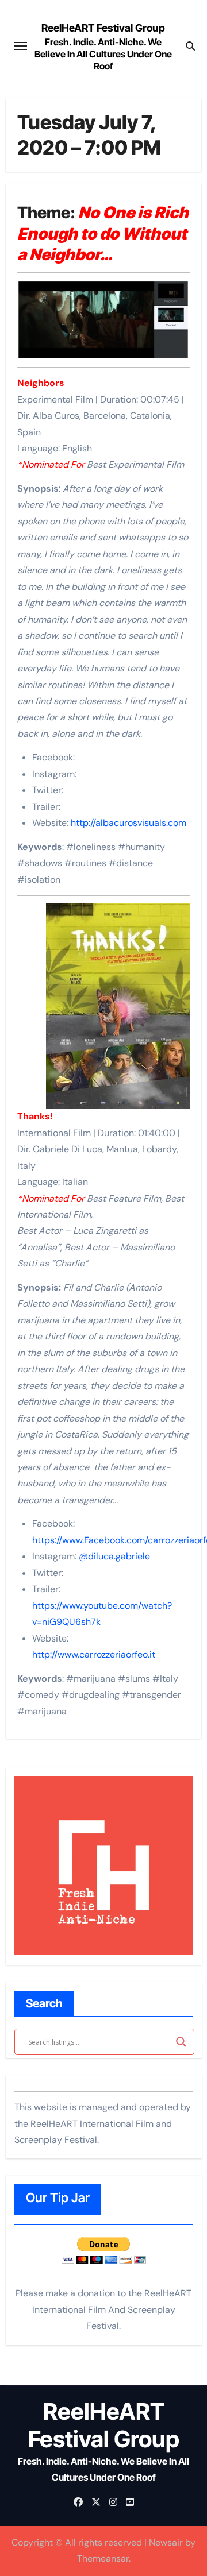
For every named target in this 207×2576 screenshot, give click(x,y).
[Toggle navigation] (21, 46)
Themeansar (103, 2558)
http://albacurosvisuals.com (129, 823)
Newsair (166, 2542)
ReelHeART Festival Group (103, 28)
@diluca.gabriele (114, 1556)
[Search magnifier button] (181, 2042)
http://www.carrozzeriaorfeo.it (94, 1654)
